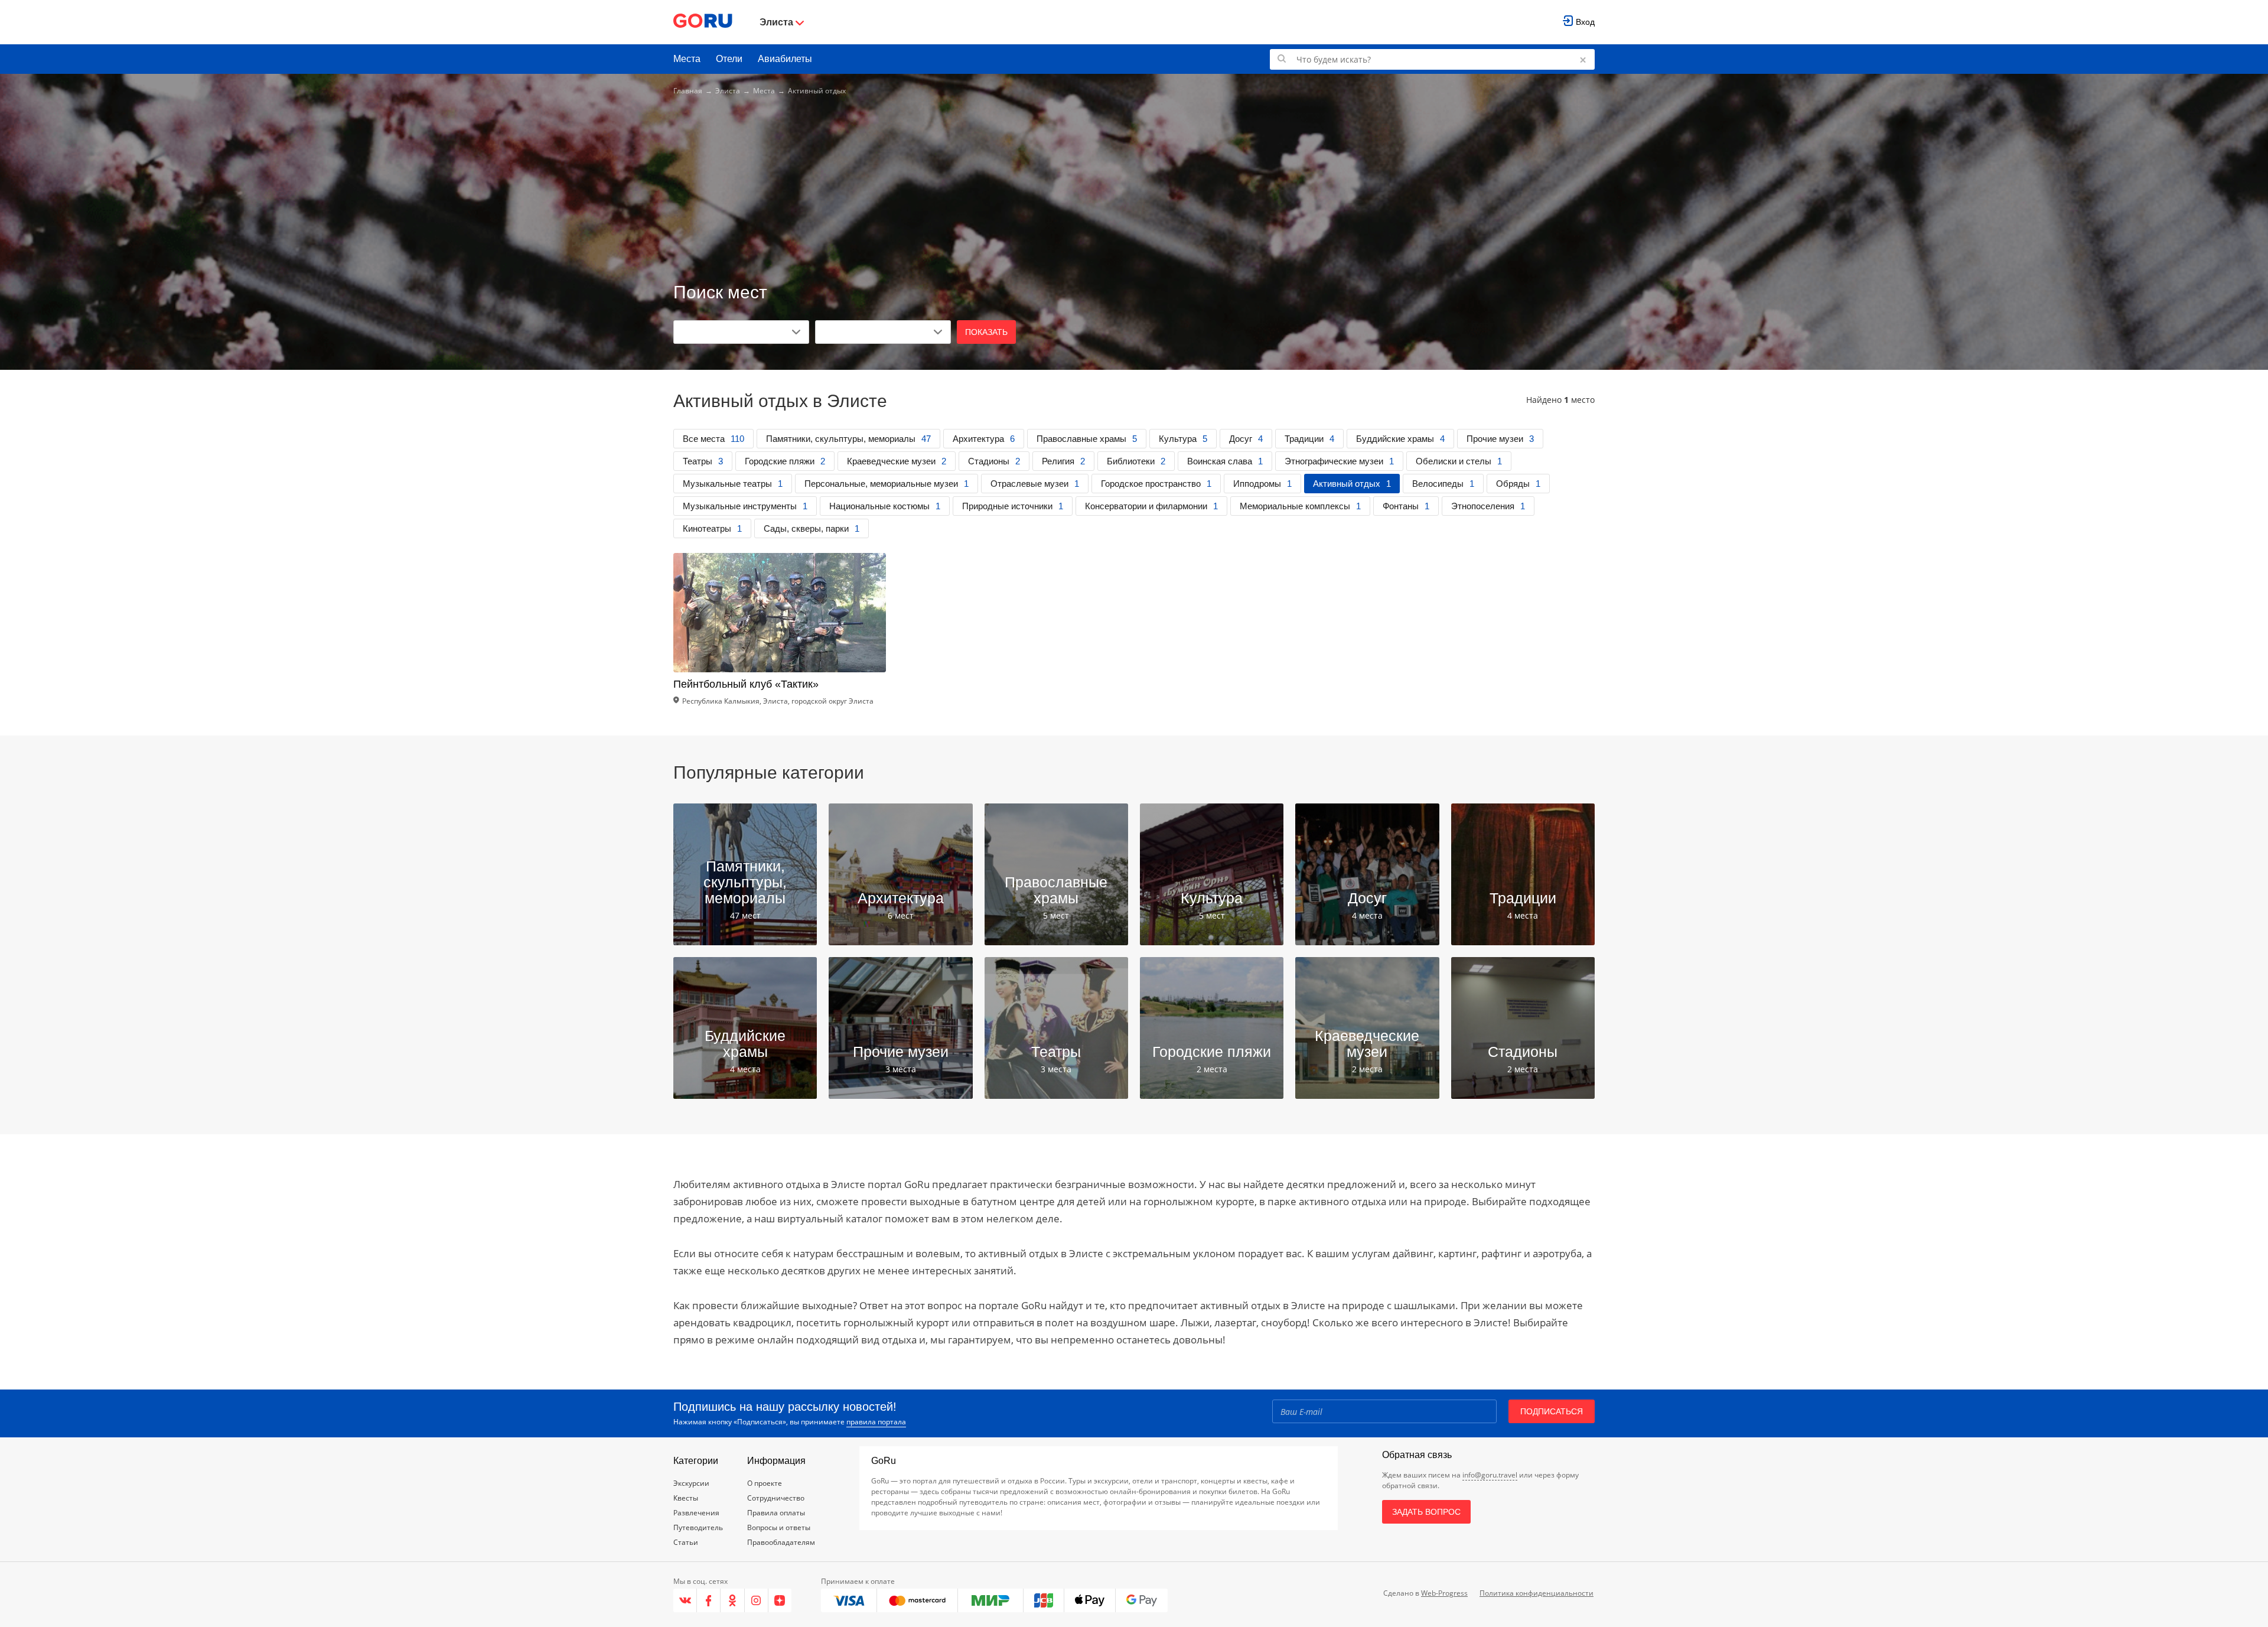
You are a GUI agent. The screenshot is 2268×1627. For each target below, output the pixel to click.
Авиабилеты (785, 59)
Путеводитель (698, 1527)
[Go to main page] (703, 22)
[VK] (685, 1600)
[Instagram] (757, 1600)
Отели (729, 59)
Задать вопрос (1426, 1512)
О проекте (765, 1483)
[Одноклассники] (732, 1600)
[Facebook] (709, 1600)
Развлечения (696, 1513)
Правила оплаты (776, 1513)
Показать (986, 332)
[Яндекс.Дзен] (780, 1600)
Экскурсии (691, 1483)
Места (687, 59)
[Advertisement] (1134, 190)
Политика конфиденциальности (1537, 1593)
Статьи (686, 1542)
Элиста (728, 91)
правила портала (876, 1422)
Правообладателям (781, 1542)
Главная (688, 91)
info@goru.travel (1490, 1475)
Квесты (686, 1498)
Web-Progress (1444, 1593)
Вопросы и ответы (779, 1527)
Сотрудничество (776, 1498)
